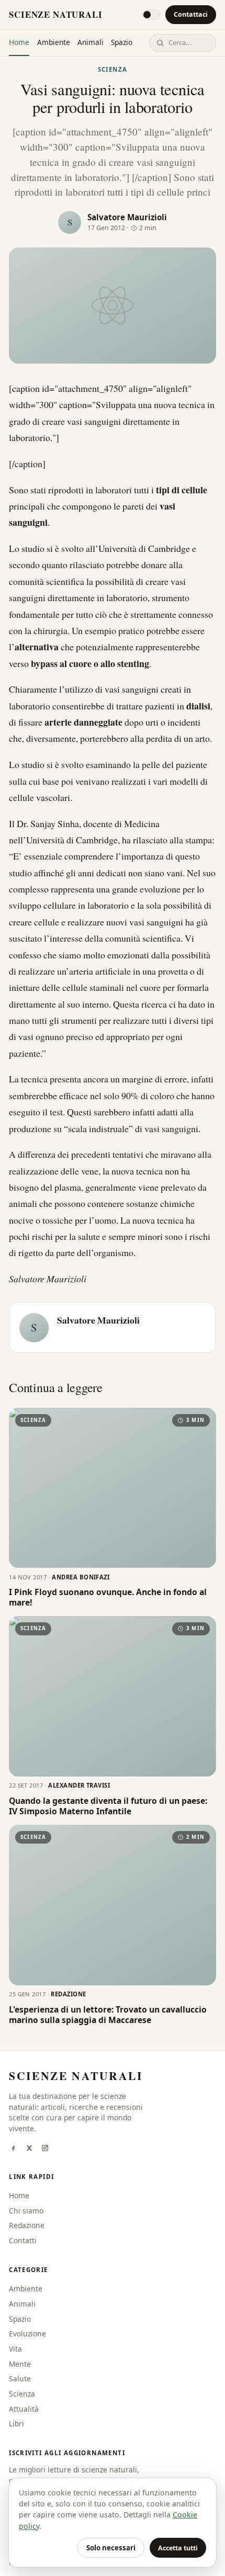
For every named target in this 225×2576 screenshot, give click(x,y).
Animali (91, 42)
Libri (16, 2424)
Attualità (24, 2409)
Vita (15, 2349)
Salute (20, 2379)
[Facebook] (13, 2149)
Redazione (27, 2225)
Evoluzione (27, 2334)
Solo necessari (111, 2548)
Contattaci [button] (191, 14)
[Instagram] (45, 2149)
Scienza (113, 69)
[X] (29, 2149)
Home (19, 42)
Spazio (122, 42)
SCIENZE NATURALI (55, 14)
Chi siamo (26, 2211)
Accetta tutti (178, 2548)
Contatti (23, 2240)
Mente (20, 2364)
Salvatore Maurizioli (127, 217)
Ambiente (54, 42)
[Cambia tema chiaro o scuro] (151, 15)
